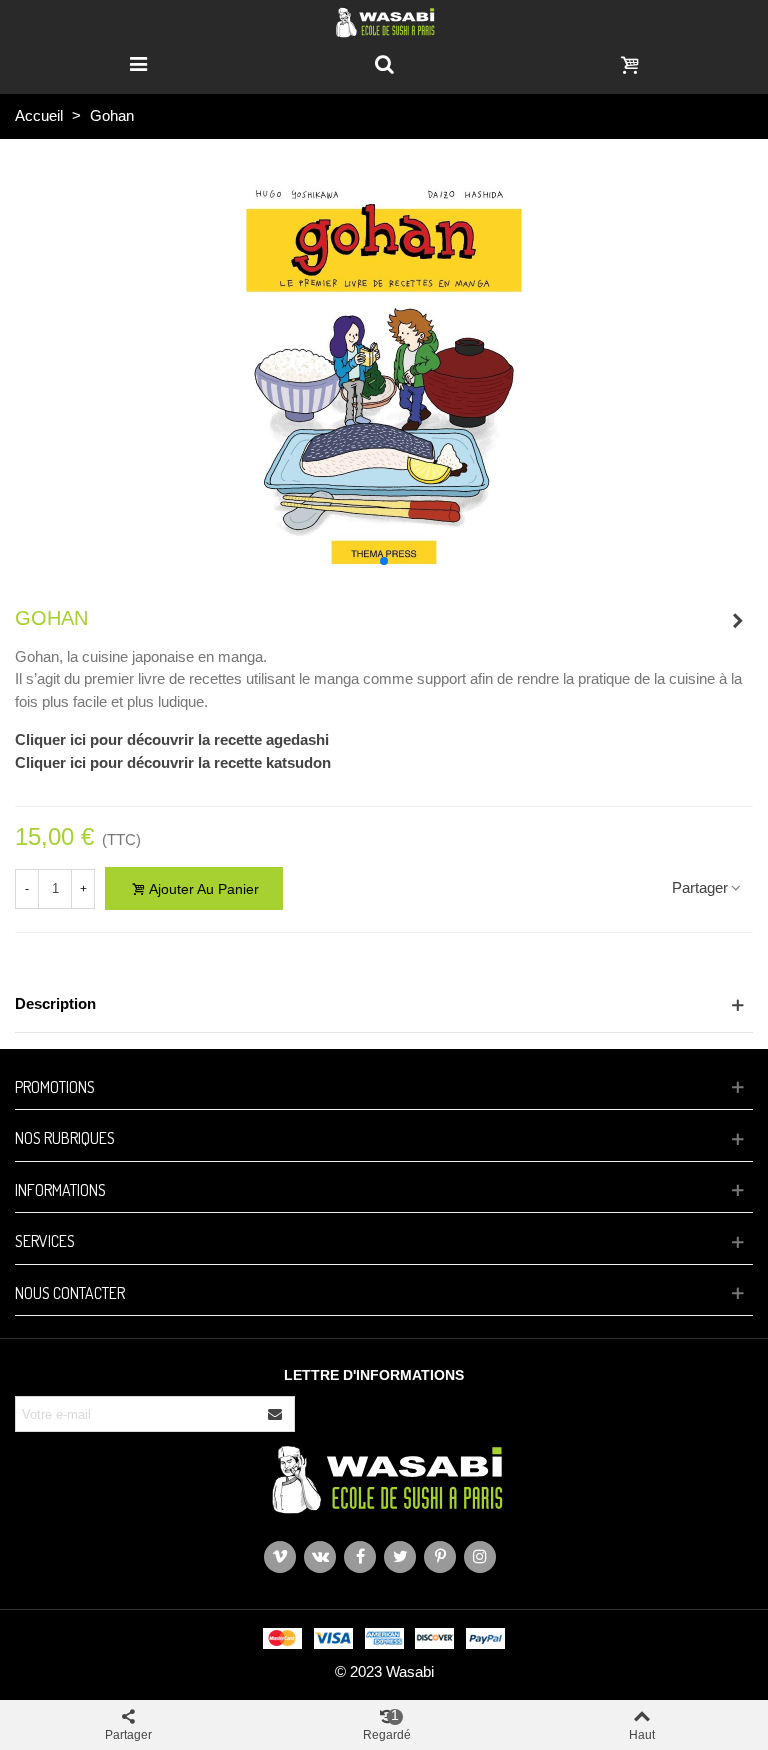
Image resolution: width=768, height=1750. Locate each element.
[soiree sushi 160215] (738, 621)
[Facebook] (360, 1557)
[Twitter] (400, 1557)
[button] (384, 561)
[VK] (320, 1557)
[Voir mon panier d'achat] (630, 63)
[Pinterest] (440, 1557)
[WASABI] (384, 21)
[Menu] (138, 63)
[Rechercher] (384, 63)
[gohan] (384, 368)
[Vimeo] (280, 1557)
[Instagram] (480, 1557)
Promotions (55, 1087)
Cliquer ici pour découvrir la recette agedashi (172, 739)
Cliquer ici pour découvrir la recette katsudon (173, 762)
